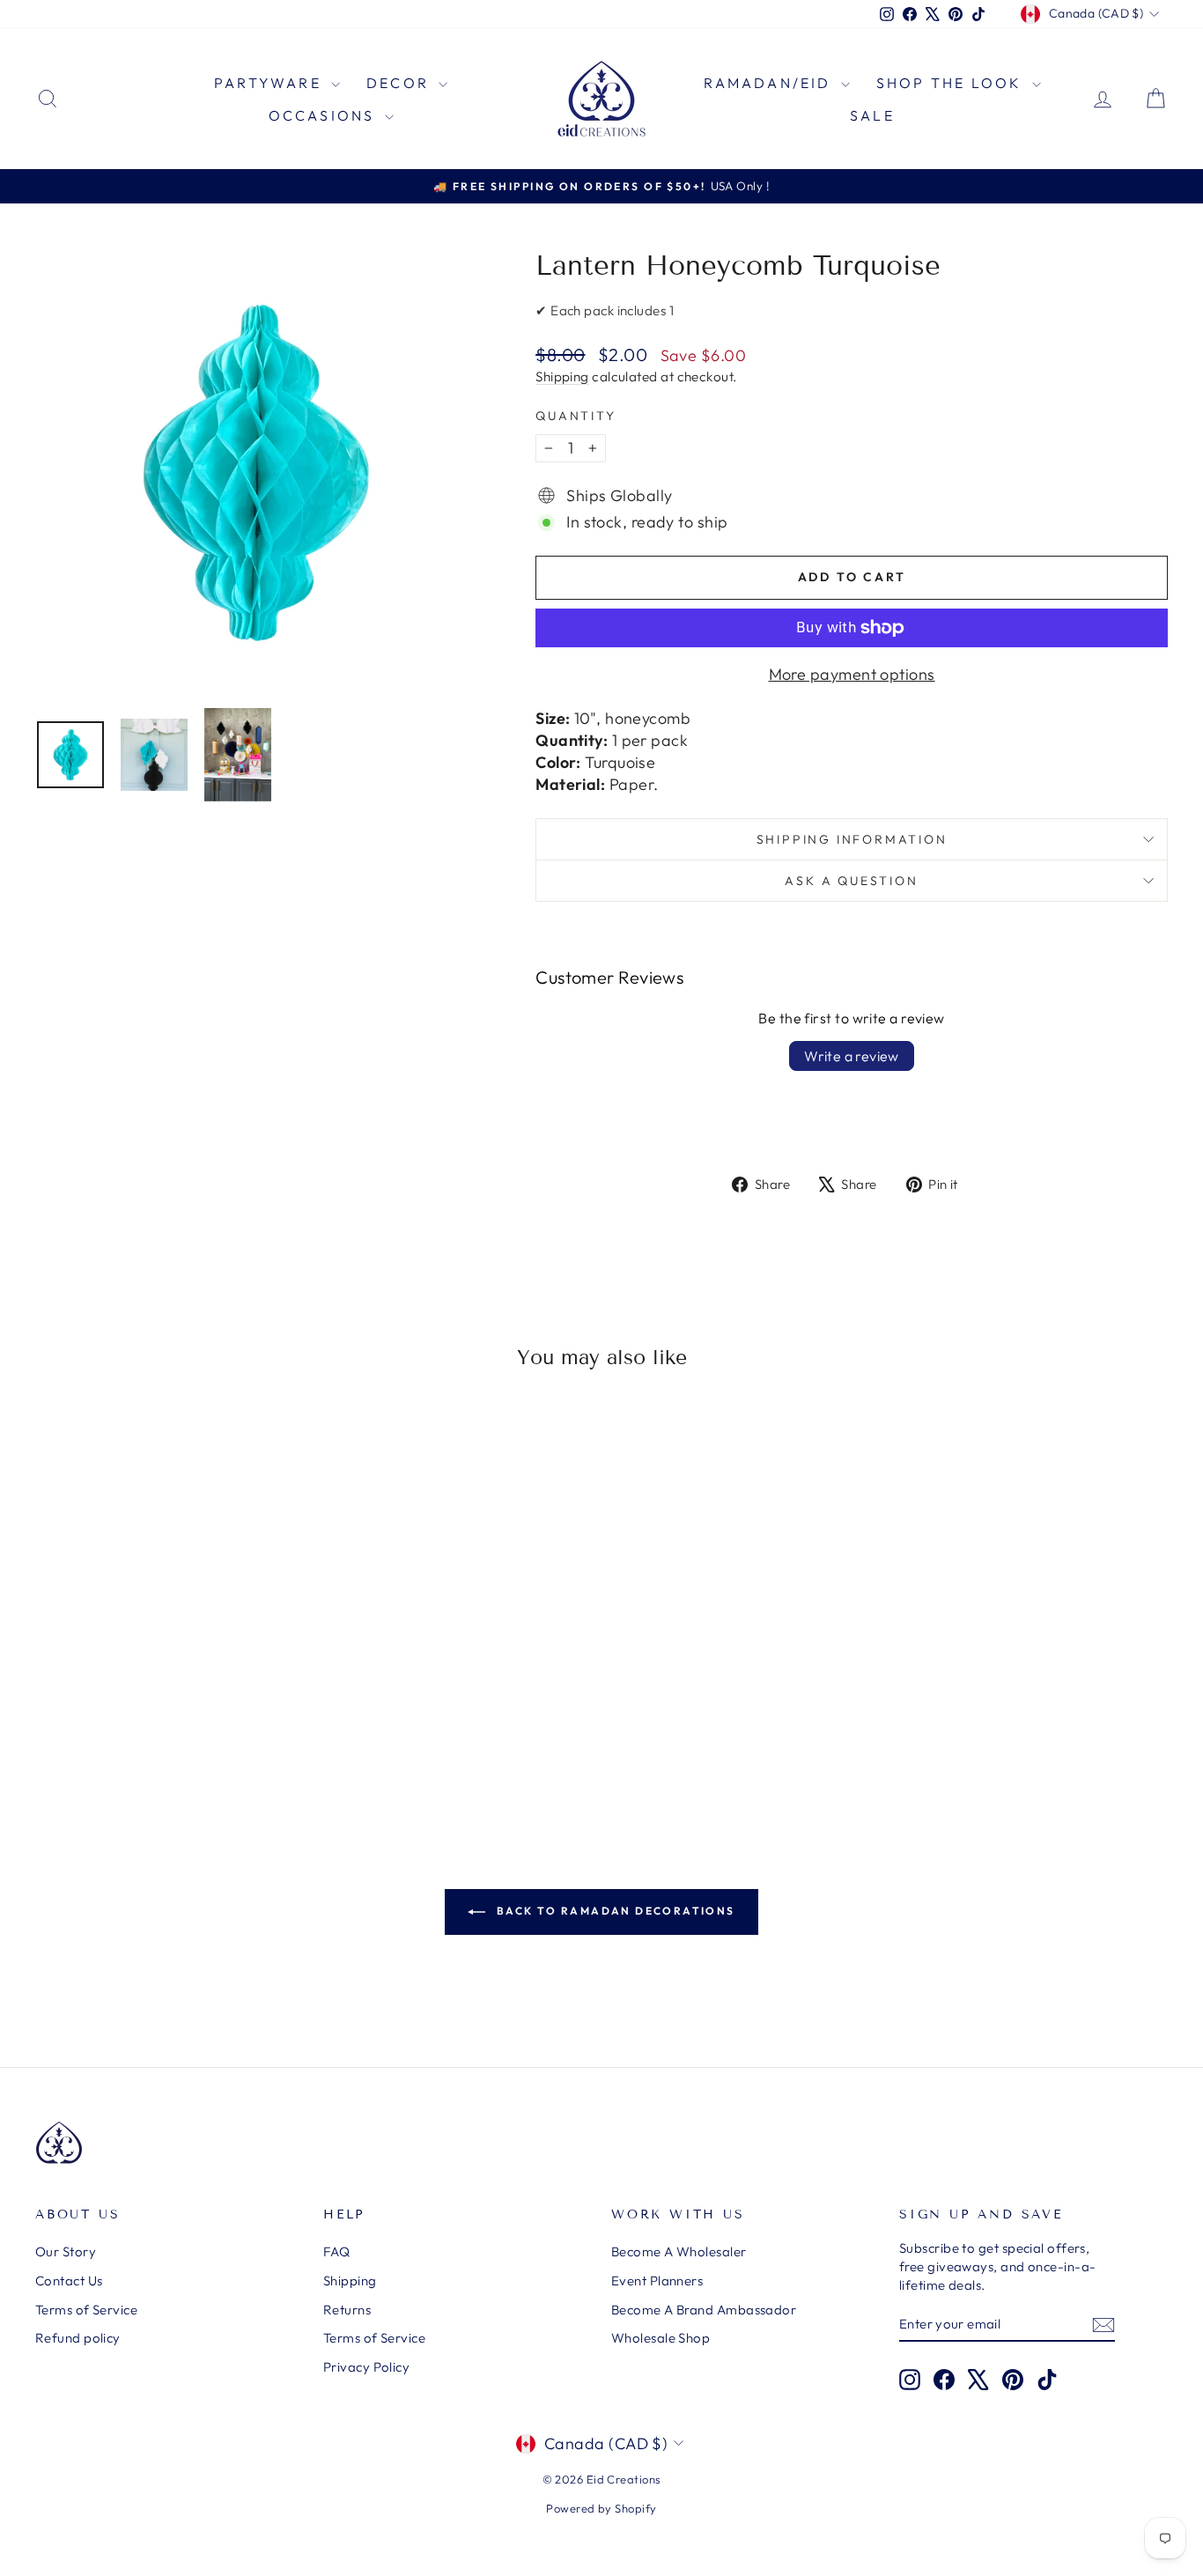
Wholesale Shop (661, 2338)
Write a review (852, 1056)
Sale (872, 115)
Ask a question (851, 881)
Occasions (325, 115)
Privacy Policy (366, 2367)
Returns (347, 2310)
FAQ (336, 2251)
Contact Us (69, 2281)
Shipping (562, 376)
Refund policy (78, 2338)
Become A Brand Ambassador (704, 2310)
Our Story (66, 2251)
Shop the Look (952, 83)
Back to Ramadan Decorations (613, 1911)
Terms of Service (86, 2310)
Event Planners (657, 2281)
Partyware (270, 83)
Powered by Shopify (601, 2508)
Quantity (576, 416)
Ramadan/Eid (770, 83)
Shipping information (852, 839)
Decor (400, 83)
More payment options (852, 674)
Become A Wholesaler (679, 2251)
